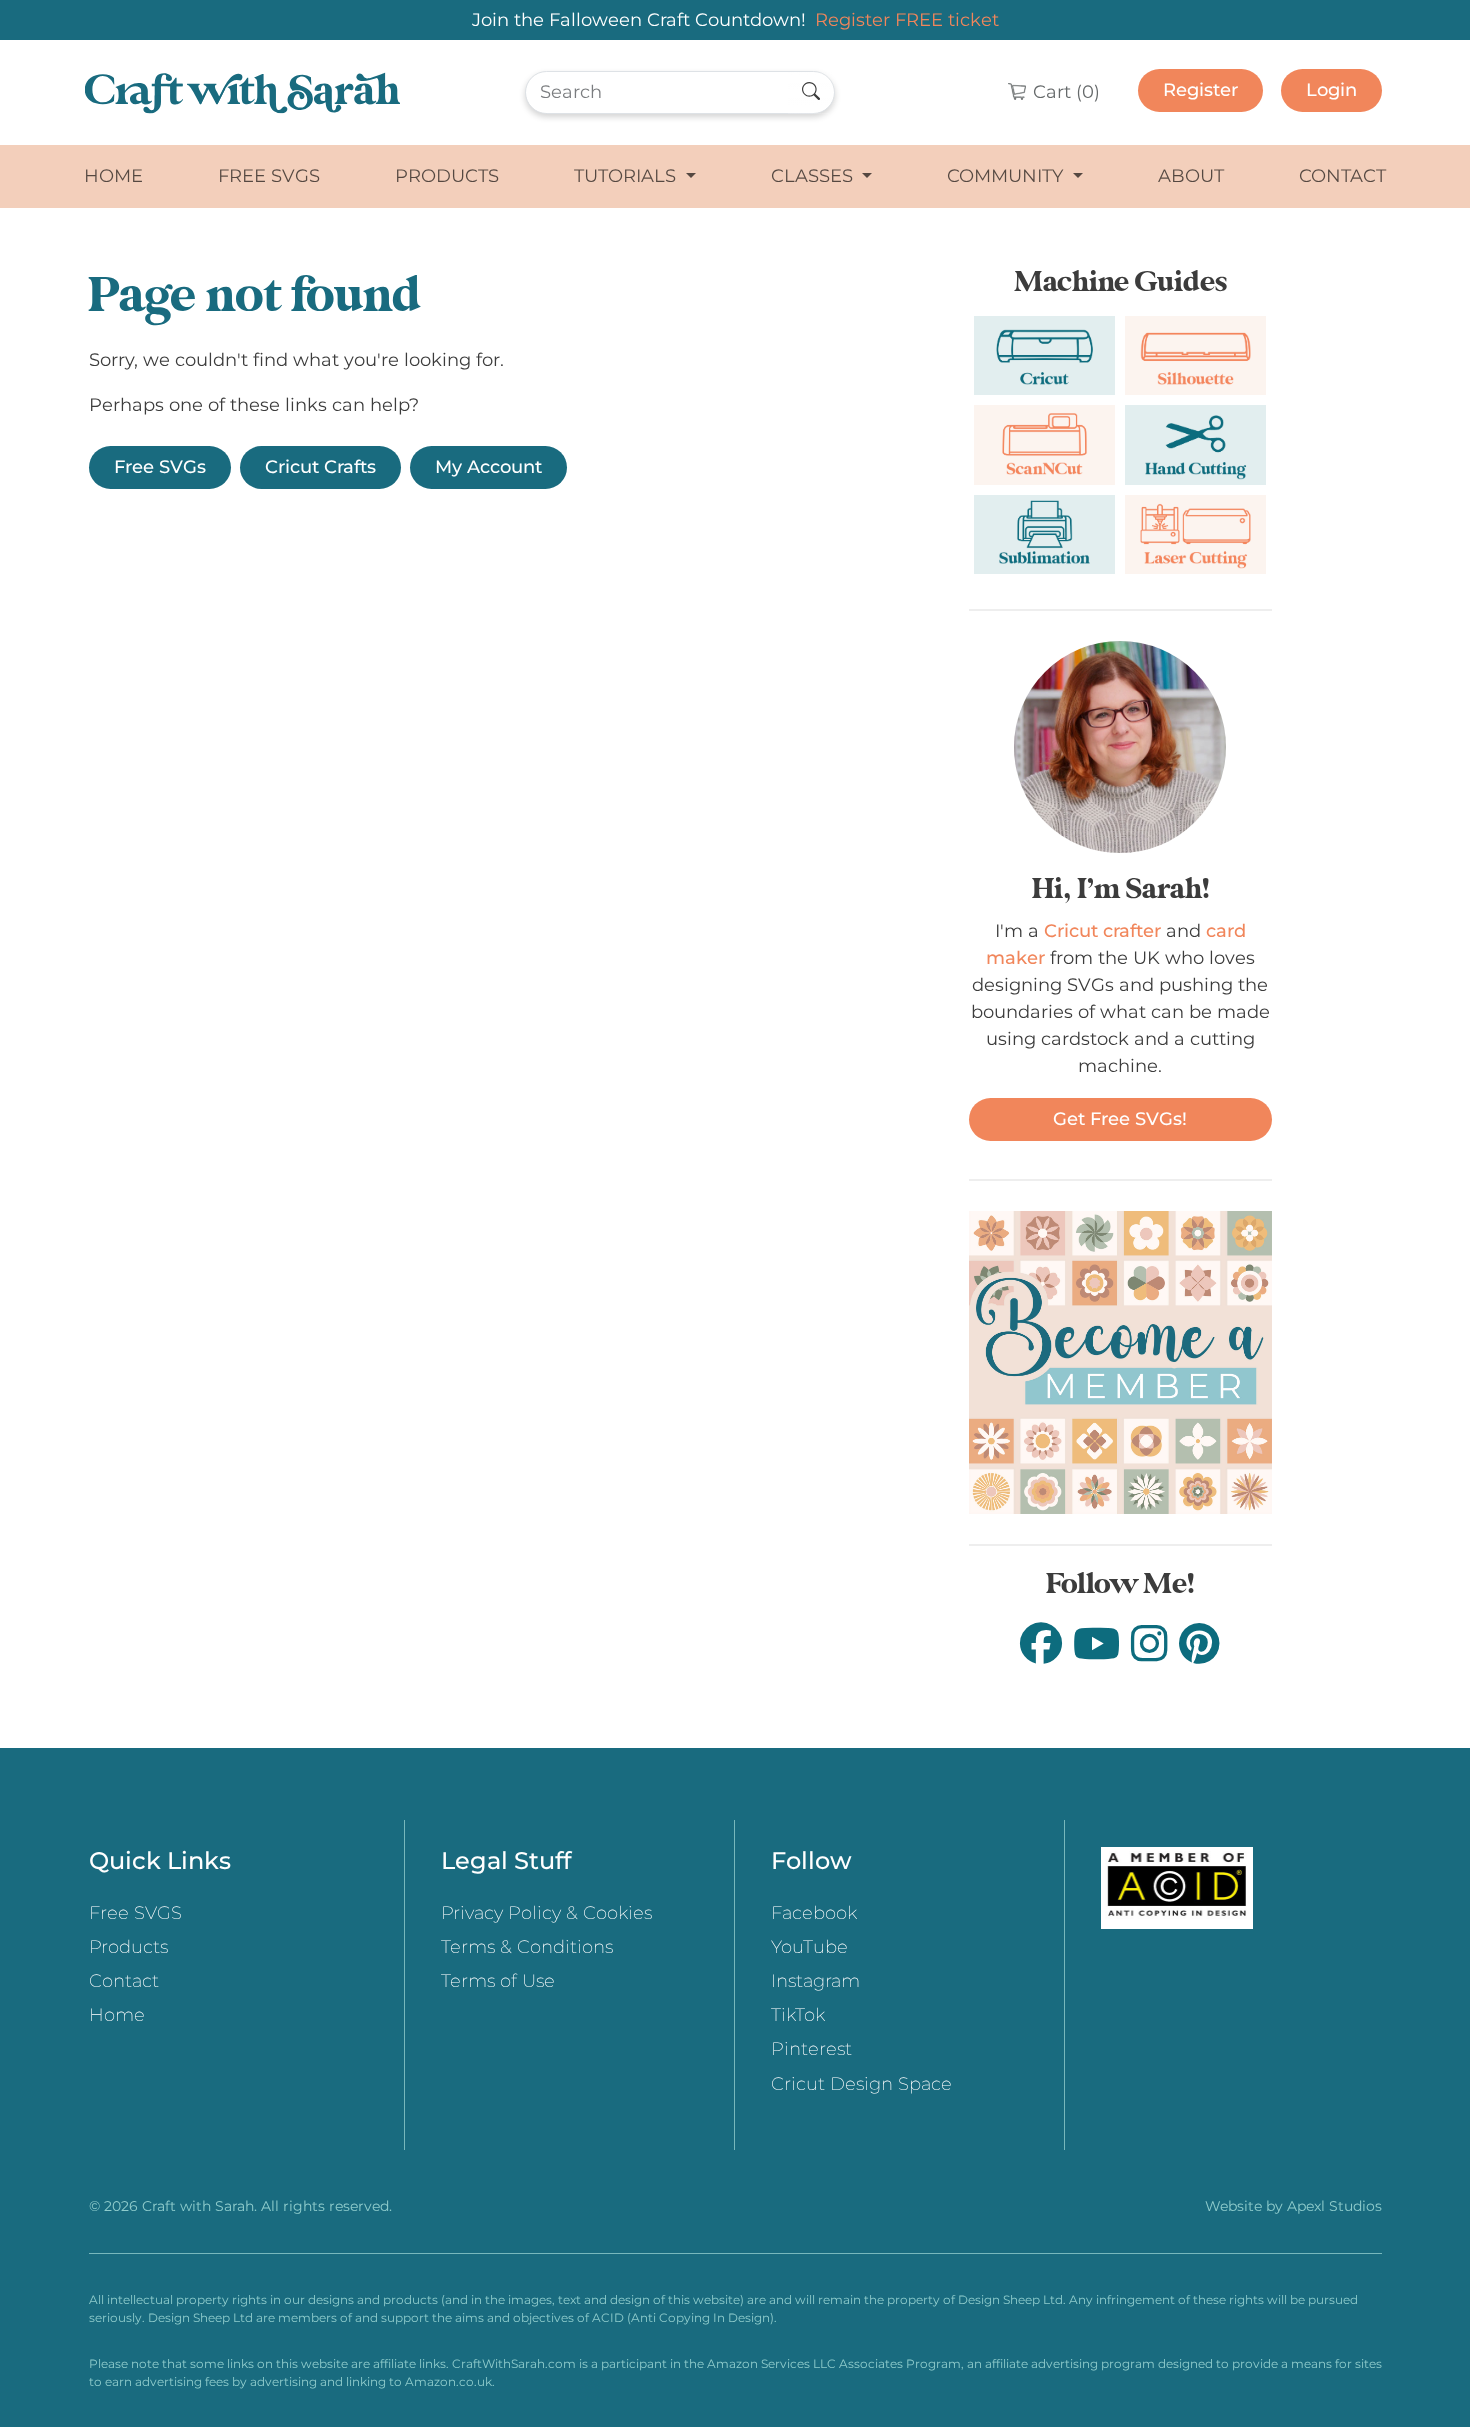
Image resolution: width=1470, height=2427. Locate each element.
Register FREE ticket (907, 20)
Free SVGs (160, 467)
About (1191, 176)
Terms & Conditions (527, 1947)
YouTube (809, 1947)
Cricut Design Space (861, 2084)
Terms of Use (498, 1981)
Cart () (1064, 92)
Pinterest (811, 2049)
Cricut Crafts (320, 467)
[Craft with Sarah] (242, 92)
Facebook (814, 1913)
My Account (488, 467)
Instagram (815, 1981)
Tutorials (627, 176)
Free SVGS (269, 176)
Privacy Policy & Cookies (546, 1913)
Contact (1342, 176)
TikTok (798, 2015)
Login (1331, 90)
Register (1200, 90)
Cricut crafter (1102, 931)
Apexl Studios (1334, 2206)
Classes (814, 176)
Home (113, 176)
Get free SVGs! (1120, 1119)
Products (447, 176)
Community (1007, 176)
